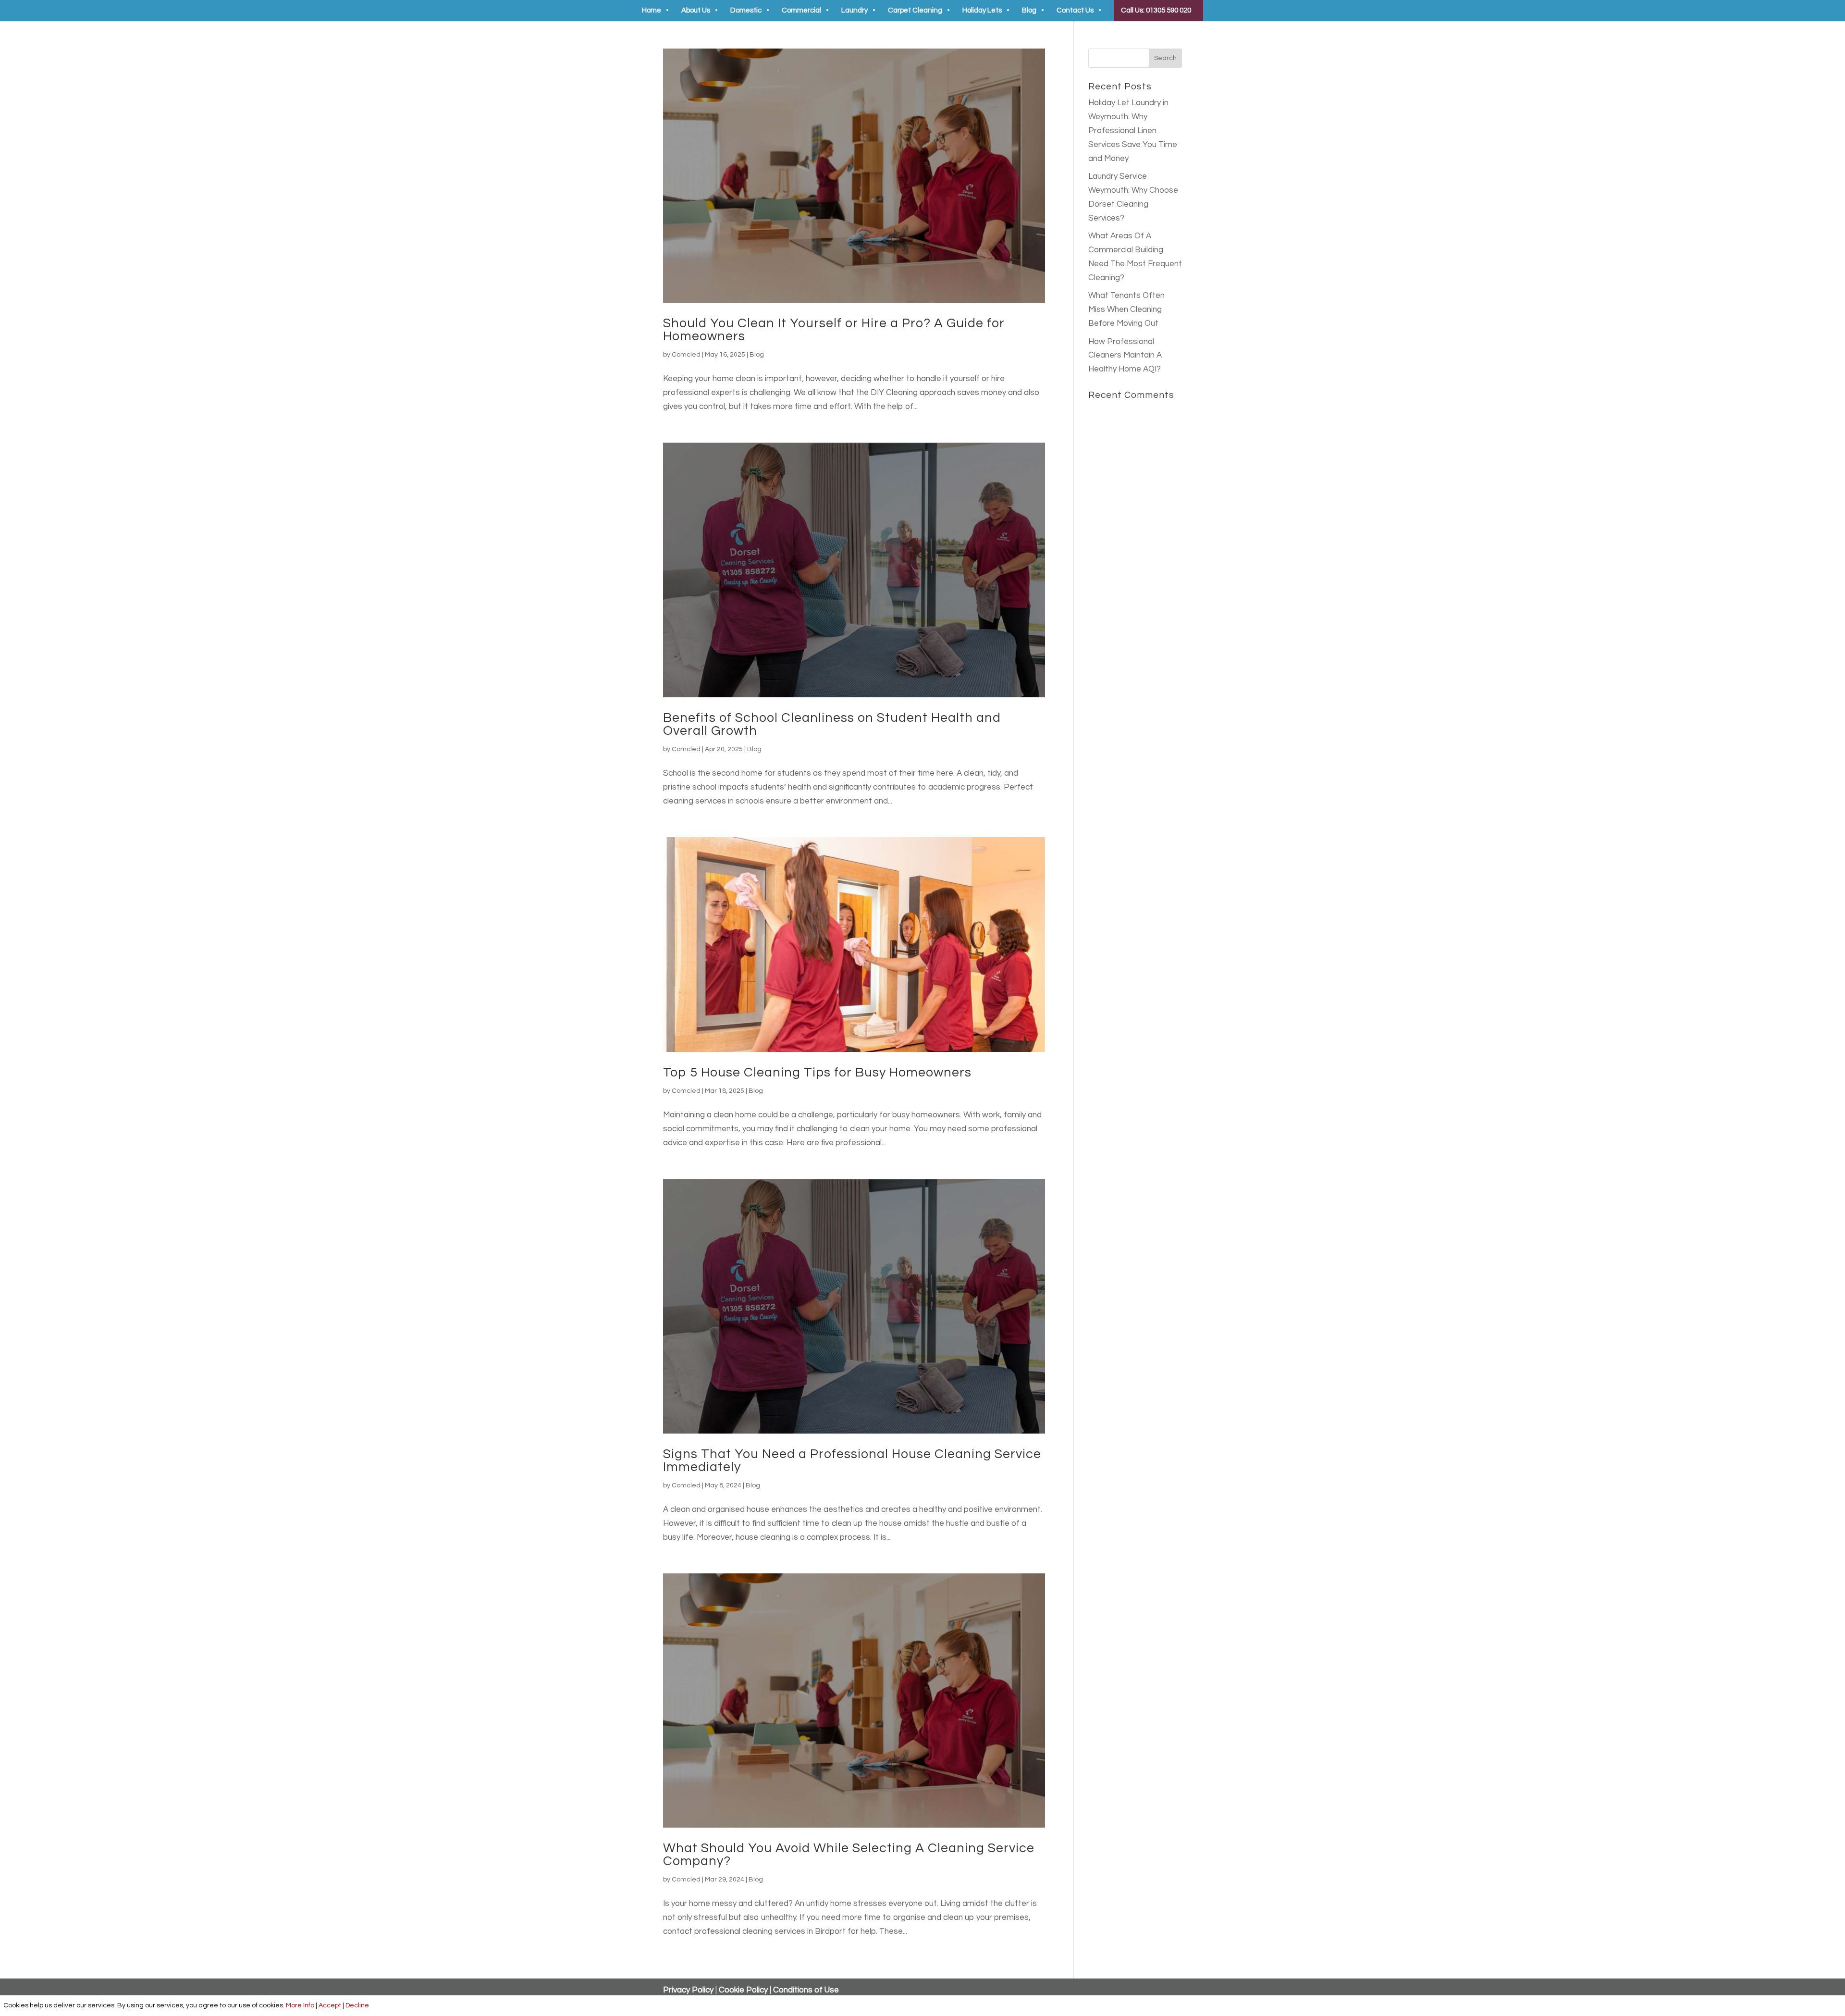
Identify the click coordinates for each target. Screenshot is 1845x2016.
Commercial (801, 11)
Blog (1029, 11)
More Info (300, 2005)
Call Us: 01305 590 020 (1156, 10)
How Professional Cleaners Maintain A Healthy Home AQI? (1125, 356)
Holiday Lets (982, 11)
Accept (330, 2005)
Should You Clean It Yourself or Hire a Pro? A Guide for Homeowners (834, 330)
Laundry (855, 11)
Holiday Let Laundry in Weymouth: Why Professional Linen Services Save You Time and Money (1133, 131)
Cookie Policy (743, 1990)
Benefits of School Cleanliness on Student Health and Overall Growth (832, 724)
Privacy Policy (688, 1990)
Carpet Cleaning (915, 11)
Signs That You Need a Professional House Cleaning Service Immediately (852, 1461)
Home (652, 11)
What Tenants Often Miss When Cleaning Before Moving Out (1126, 309)
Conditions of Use (806, 1990)
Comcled (686, 355)
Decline (357, 2005)
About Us (696, 11)
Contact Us (1075, 11)
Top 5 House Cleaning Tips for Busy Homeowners (817, 1073)
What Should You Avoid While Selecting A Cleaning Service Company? (849, 1855)
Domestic (746, 11)
